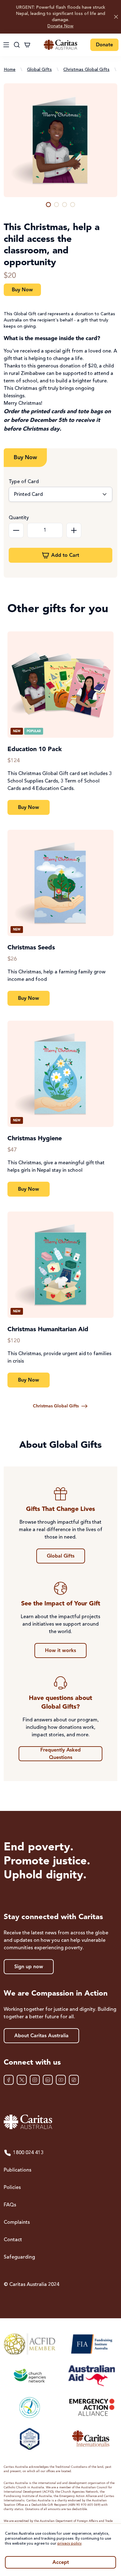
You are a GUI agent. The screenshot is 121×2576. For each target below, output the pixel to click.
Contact (13, 2240)
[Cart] (27, 45)
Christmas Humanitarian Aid (48, 1330)
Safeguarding (19, 2257)
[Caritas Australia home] (60, 45)
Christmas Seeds (31, 948)
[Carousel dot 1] (48, 205)
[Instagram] (35, 2080)
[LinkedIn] (48, 2080)
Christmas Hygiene (35, 1139)
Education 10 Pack (35, 750)
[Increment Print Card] (74, 530)
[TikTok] (74, 2080)
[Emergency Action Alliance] (91, 2407)
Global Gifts (39, 70)
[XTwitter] (22, 2080)
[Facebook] (9, 2080)
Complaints (17, 2223)
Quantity (19, 518)
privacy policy (69, 2544)
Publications (18, 2170)
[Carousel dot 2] (56, 205)
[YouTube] (61, 2080)
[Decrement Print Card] (16, 530)
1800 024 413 (28, 2153)
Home (10, 70)
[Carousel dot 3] (65, 205)
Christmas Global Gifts (86, 70)
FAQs (10, 2205)
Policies (12, 2188)
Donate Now (60, 26)
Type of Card (24, 482)
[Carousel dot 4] (73, 205)
